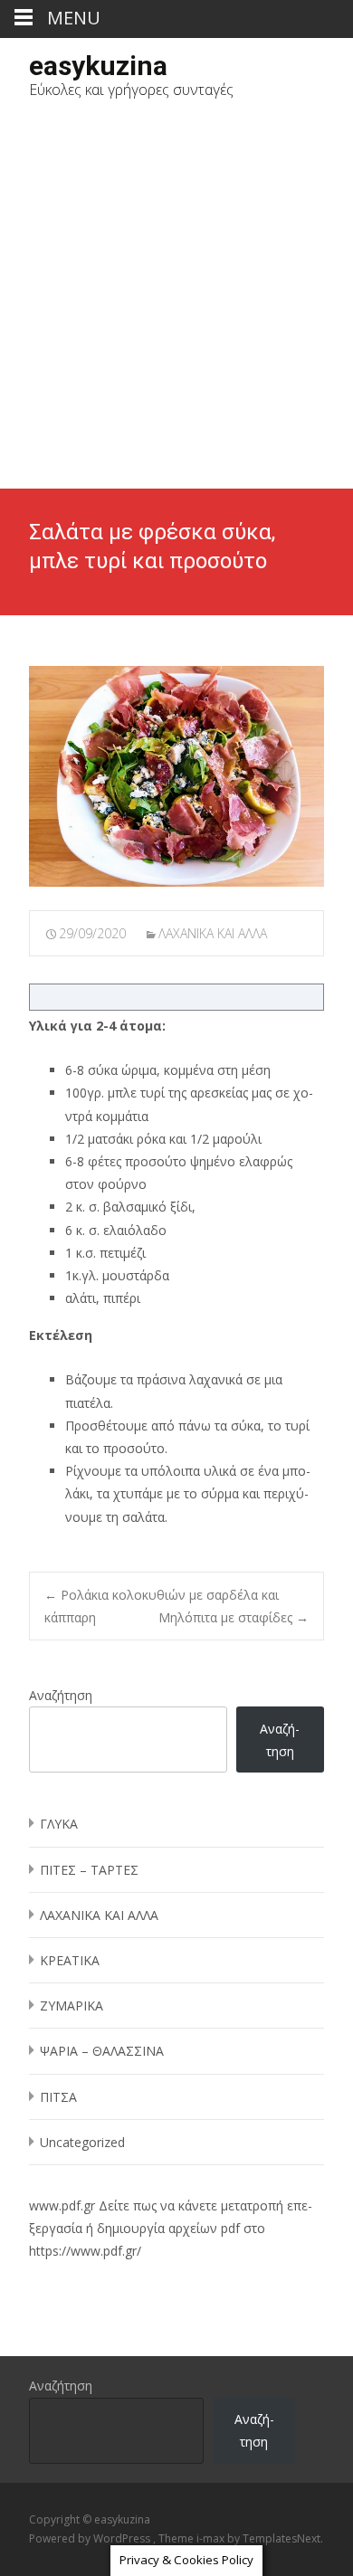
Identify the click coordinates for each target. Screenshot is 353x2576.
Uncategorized (82, 2142)
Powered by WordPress (91, 2538)
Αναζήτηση (61, 1695)
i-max (212, 2538)
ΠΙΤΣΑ (58, 2097)
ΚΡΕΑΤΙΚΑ (70, 1960)
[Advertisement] (176, 303)
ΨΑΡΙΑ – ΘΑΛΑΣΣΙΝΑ (102, 2051)
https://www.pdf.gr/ (85, 2251)
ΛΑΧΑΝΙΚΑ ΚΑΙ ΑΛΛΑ (213, 933)
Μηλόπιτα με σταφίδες (234, 1617)
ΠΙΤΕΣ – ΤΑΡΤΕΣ (89, 1870)
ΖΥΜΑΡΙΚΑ (72, 2006)
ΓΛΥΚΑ (59, 1824)
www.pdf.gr (62, 2205)
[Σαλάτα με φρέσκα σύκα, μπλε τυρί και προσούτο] (176, 776)
